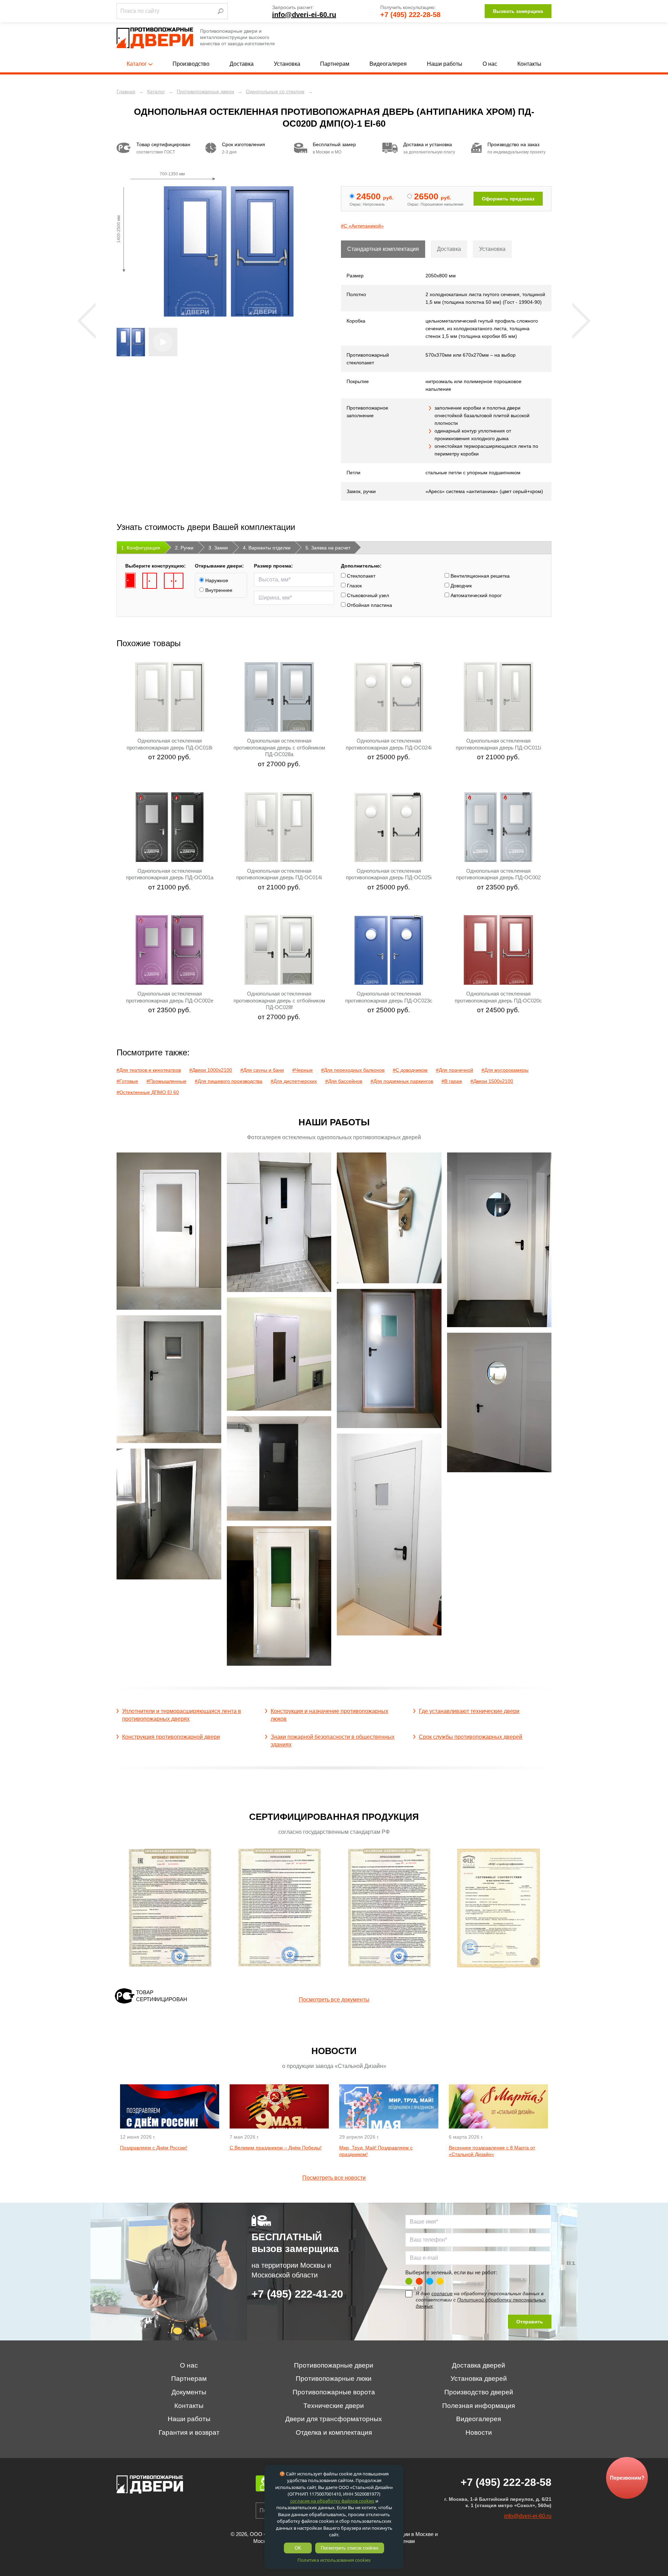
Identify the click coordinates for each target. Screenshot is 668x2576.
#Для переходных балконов (353, 1070)
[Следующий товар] (582, 321)
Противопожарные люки (334, 2379)
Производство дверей (479, 2392)
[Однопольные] (130, 581)
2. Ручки (184, 548)
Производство (191, 64)
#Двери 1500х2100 (492, 1081)
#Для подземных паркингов (402, 1081)
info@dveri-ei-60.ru (304, 15)
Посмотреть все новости (334, 2178)
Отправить (530, 2322)
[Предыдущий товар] (86, 321)
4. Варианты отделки (267, 548)
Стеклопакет (360, 576)
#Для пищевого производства (229, 1081)
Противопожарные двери (334, 2365)
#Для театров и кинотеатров (149, 1070)
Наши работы (445, 64)
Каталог (137, 64)
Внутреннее (218, 590)
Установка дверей (479, 2379)
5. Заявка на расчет (328, 548)
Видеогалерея (388, 64)
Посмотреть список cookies (350, 2548)
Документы (189, 2392)
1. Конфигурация (141, 548)
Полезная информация (479, 2406)
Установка (287, 64)
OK (298, 2548)
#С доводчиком (410, 1070)
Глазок (354, 586)
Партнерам (335, 64)
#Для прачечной (455, 1070)
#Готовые (127, 1081)
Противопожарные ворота (334, 2392)
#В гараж (452, 1081)
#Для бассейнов (344, 1081)
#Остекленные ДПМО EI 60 (148, 1092)
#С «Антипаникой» (362, 226)
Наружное (216, 580)
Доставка (242, 64)
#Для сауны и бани (262, 1070)
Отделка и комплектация (334, 2432)
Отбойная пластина (369, 605)
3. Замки (218, 548)
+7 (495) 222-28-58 (410, 15)
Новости (479, 2432)
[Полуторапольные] (150, 581)
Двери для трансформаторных (334, 2419)
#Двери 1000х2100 (211, 1070)
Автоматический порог (475, 595)
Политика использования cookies (334, 2560)
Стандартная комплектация (383, 249)
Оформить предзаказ (508, 199)
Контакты (529, 64)
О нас (490, 64)
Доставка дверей (479, 2365)
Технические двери (334, 2406)
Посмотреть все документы (334, 2000)
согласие (442, 2293)
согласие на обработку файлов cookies (332, 2501)
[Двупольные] (174, 581)
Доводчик (460, 586)
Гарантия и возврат (189, 2432)
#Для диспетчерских (294, 1081)
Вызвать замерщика (518, 11)
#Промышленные (166, 1081)
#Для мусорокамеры (505, 1070)
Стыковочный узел (367, 595)
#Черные (303, 1070)
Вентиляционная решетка (479, 576)
